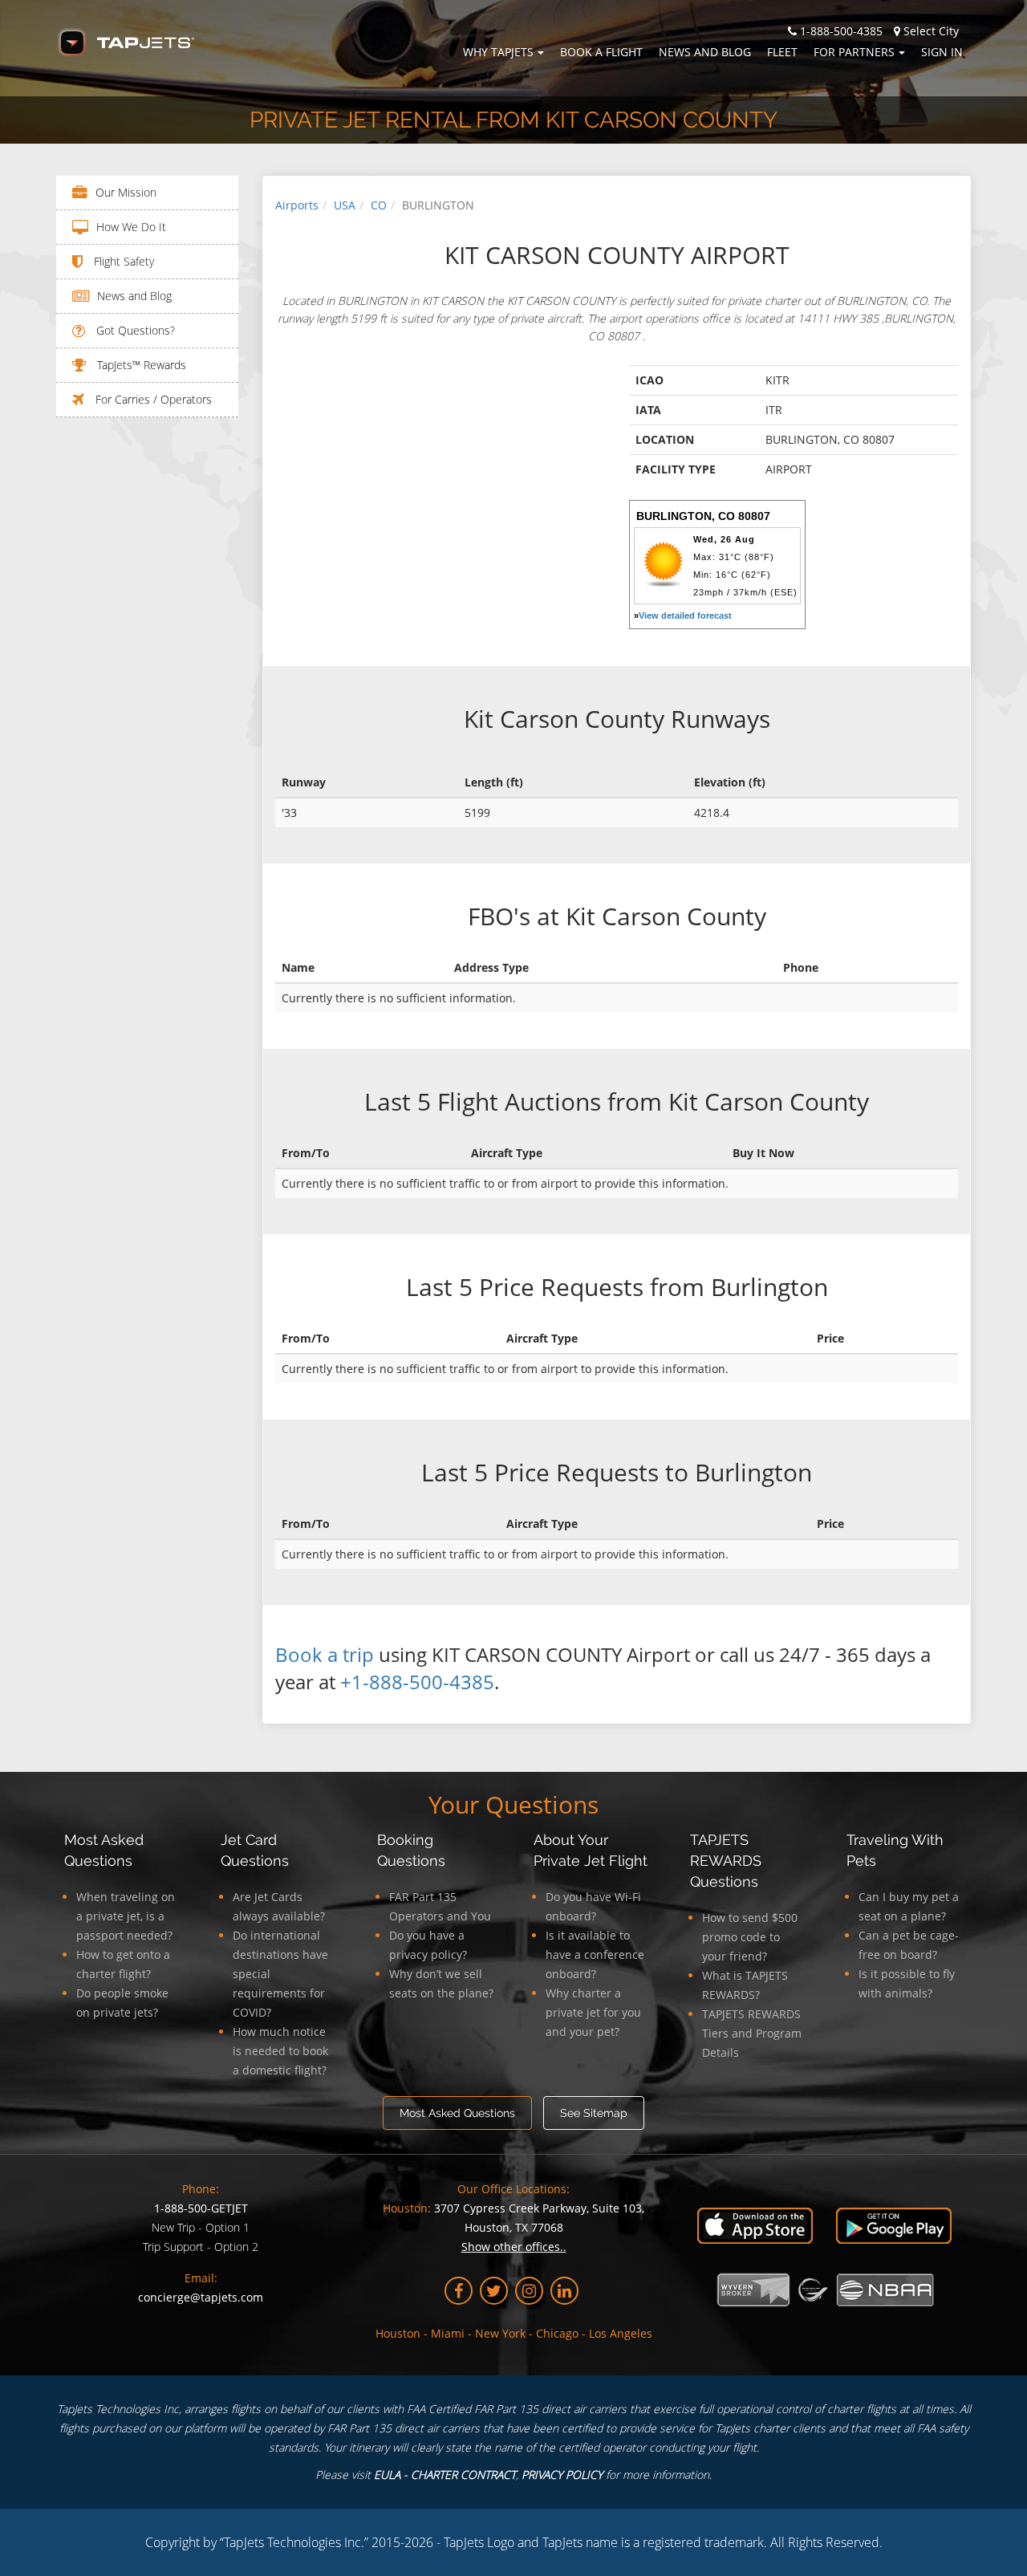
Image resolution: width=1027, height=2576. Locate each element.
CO (379, 205)
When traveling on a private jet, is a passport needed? (126, 1916)
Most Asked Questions (457, 2113)
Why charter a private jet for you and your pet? (593, 2012)
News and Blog (705, 52)
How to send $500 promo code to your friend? (750, 1937)
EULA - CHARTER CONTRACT (445, 2474)
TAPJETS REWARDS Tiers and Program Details (752, 2033)
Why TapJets (498, 52)
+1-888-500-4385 (417, 1682)
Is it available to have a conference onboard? (595, 1954)
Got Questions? (134, 330)
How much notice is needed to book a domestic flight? (280, 2051)
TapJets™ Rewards (140, 365)
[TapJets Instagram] (529, 2291)
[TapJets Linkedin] (564, 2291)
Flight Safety (122, 261)
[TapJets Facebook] (459, 2291)
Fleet (782, 52)
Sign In (942, 52)
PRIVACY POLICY (562, 2474)
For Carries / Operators (152, 399)
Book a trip (325, 1654)
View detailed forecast (685, 616)
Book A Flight (601, 52)
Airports (297, 205)
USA (345, 205)
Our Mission (126, 192)
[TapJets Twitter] (494, 2291)
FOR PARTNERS (854, 52)
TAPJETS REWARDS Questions (726, 1861)
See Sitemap (594, 2113)
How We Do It (131, 227)
